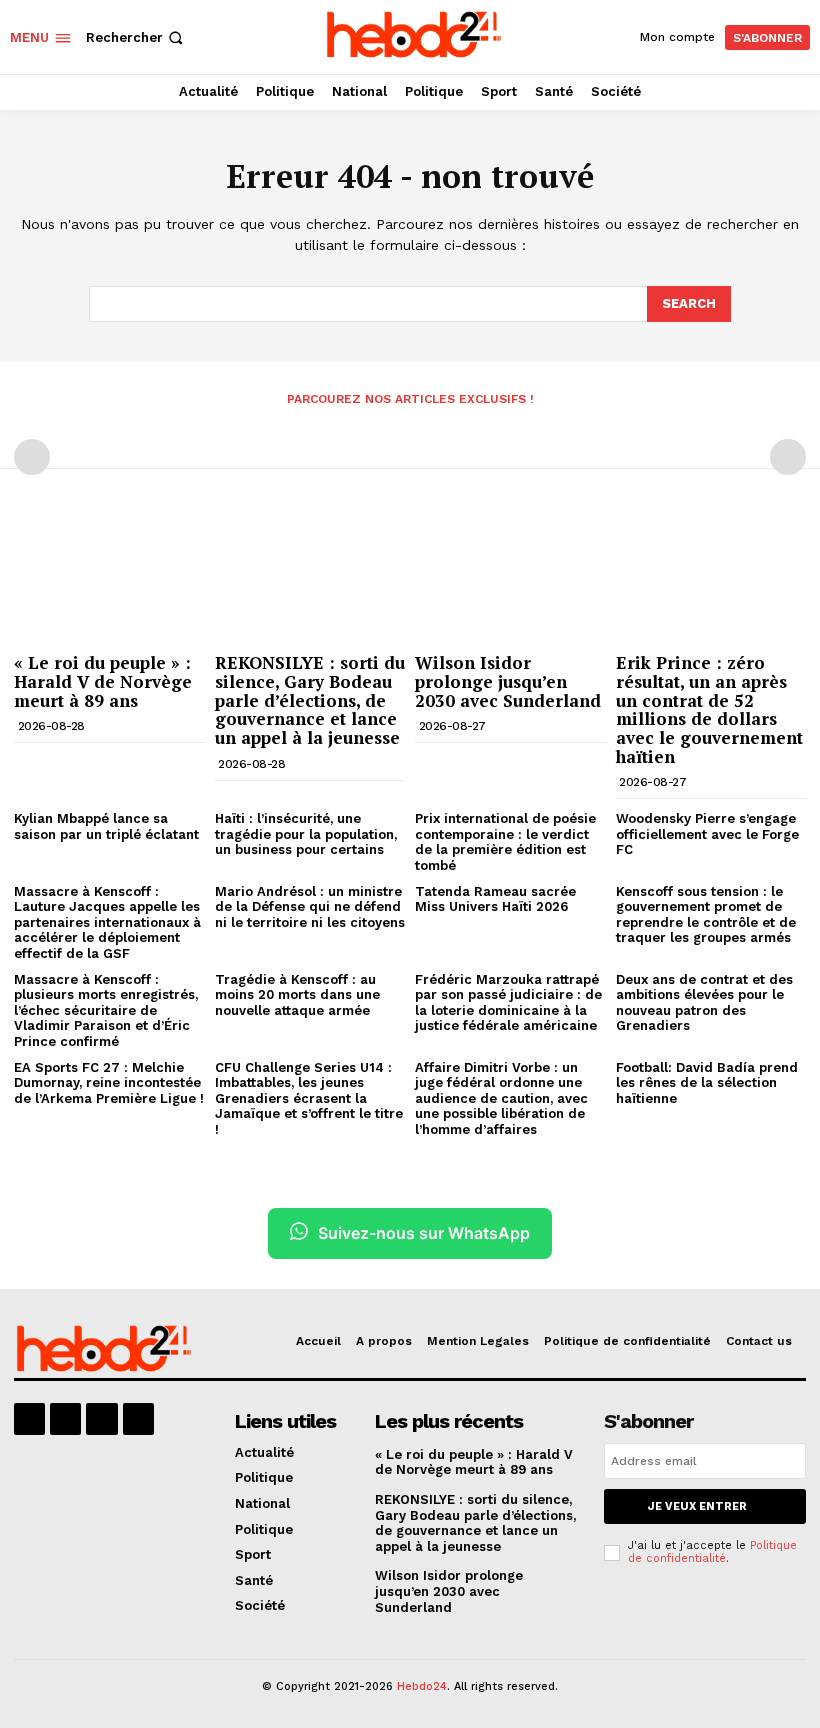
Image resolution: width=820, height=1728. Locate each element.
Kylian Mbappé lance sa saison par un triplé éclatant (106, 826)
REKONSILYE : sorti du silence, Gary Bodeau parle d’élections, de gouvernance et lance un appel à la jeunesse (310, 700)
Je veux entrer (697, 1506)
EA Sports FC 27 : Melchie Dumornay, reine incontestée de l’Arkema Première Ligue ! (109, 1083)
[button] (136, 37)
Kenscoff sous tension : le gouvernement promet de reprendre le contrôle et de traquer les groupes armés (706, 915)
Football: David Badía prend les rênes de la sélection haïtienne (707, 1083)
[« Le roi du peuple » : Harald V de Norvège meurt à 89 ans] (109, 575)
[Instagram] (65, 1418)
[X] (101, 1418)
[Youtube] (138, 1418)
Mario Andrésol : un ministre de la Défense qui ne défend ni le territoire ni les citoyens (310, 907)
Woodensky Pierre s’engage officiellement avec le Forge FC (707, 834)
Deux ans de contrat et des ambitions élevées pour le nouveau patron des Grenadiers (704, 1003)
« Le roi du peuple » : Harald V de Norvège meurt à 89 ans (103, 681)
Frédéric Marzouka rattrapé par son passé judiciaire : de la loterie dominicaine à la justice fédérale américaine (508, 1003)
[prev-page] (32, 457)
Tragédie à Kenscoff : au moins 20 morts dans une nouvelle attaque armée (297, 995)
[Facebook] (29, 1418)
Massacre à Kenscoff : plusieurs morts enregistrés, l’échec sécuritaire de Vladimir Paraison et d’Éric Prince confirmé (106, 1010)
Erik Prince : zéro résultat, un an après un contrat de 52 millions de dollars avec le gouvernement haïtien (709, 709)
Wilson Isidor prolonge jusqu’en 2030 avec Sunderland (508, 681)
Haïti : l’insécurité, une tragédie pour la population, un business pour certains (306, 834)
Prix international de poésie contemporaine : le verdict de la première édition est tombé (505, 842)
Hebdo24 (422, 1686)
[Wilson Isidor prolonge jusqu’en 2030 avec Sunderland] (510, 575)
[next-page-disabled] (788, 457)
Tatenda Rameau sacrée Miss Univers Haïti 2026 (495, 899)
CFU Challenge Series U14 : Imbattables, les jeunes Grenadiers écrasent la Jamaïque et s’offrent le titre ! (309, 1098)
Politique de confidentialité (712, 1552)
